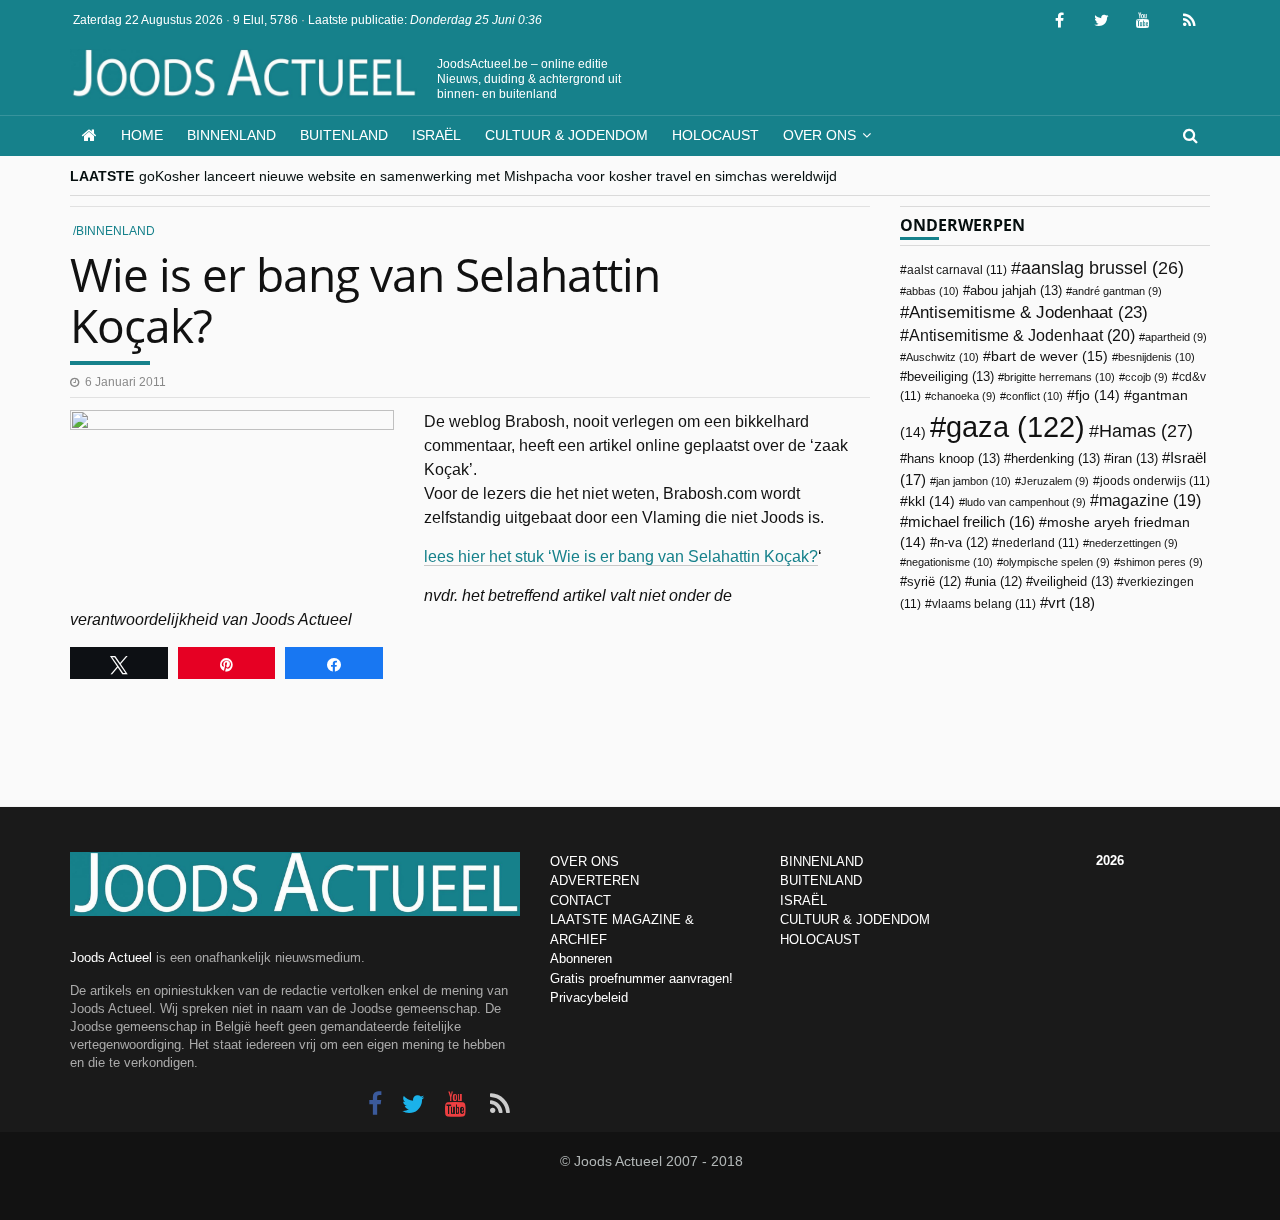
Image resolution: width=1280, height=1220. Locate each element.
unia (997, 582)
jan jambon (973, 481)
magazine (1150, 500)
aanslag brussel (1102, 268)
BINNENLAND (821, 861)
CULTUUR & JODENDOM (855, 919)
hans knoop (953, 458)
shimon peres (1161, 562)
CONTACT (580, 900)
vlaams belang (984, 604)
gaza (1015, 426)
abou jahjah (1016, 290)
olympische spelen (1056, 562)
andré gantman (1117, 291)
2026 (1110, 860)
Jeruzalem (1055, 481)
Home (142, 135)
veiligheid (1073, 581)
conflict (1034, 396)
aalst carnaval (957, 270)
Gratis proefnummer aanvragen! (641, 978)
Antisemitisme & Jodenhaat (1028, 312)
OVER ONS (584, 861)
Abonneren (581, 958)
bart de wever (1049, 356)
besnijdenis (1156, 357)
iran (1134, 458)
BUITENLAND (821, 880)
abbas (932, 291)
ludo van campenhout (1025, 502)
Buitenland (344, 135)
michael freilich (971, 522)
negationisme (949, 562)
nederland (1039, 543)
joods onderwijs (1155, 481)
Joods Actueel (111, 957)
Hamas (1146, 430)
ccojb (1146, 377)
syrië (934, 582)
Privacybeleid (589, 997)
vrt (1071, 602)
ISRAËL (803, 900)
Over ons (819, 135)
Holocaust (715, 135)
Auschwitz (942, 357)
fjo (1097, 395)
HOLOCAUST (820, 939)
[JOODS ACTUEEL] (89, 135)
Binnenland (231, 135)
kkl (931, 501)
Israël (436, 135)
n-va (962, 543)
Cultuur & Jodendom (566, 135)
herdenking (1055, 458)
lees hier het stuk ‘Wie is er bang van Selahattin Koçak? (621, 556)
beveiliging (950, 376)
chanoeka (963, 396)
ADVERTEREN (594, 880)
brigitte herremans (1059, 377)
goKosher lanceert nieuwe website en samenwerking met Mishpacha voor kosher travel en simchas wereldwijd (488, 176)
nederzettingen (1133, 543)
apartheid (1176, 337)
